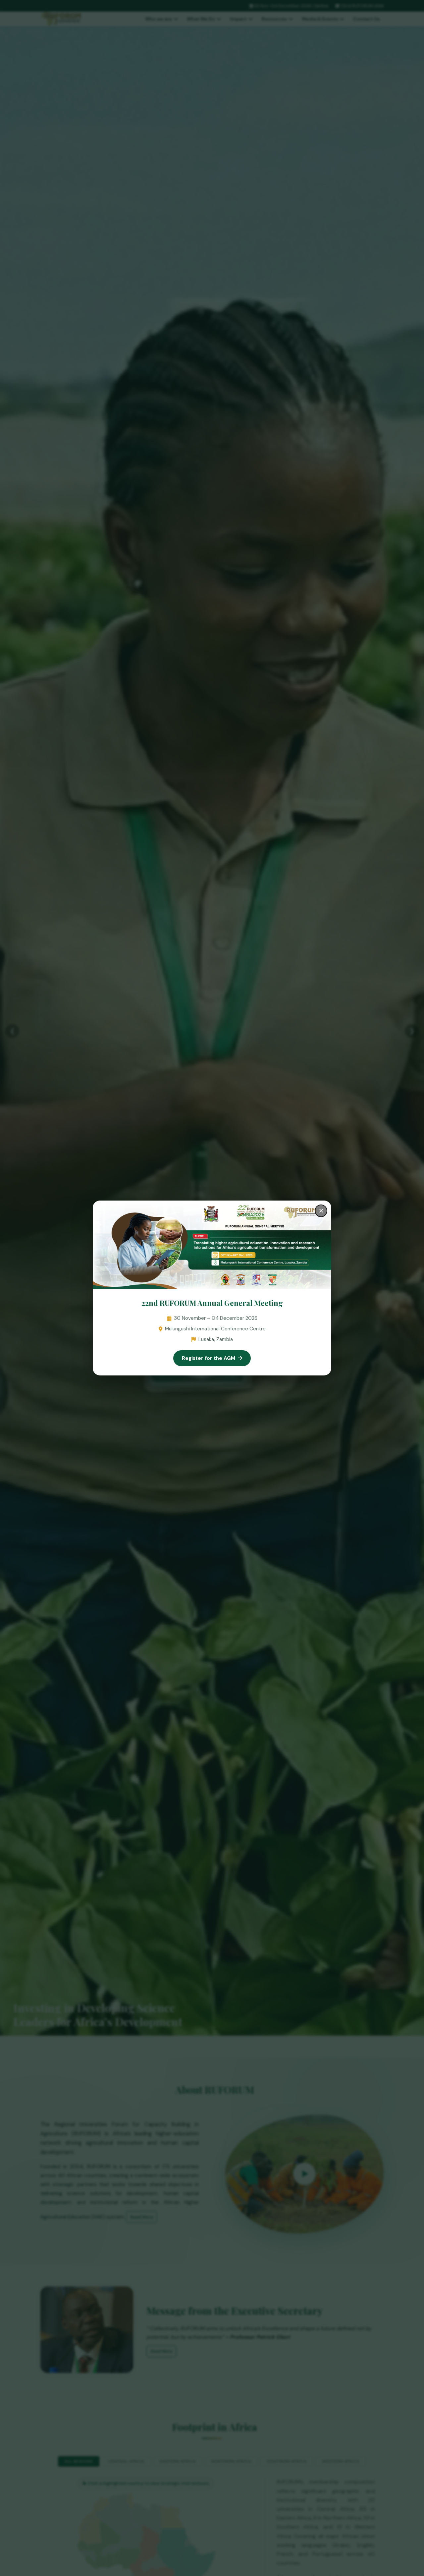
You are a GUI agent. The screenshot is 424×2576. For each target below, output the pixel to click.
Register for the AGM (209, 1358)
